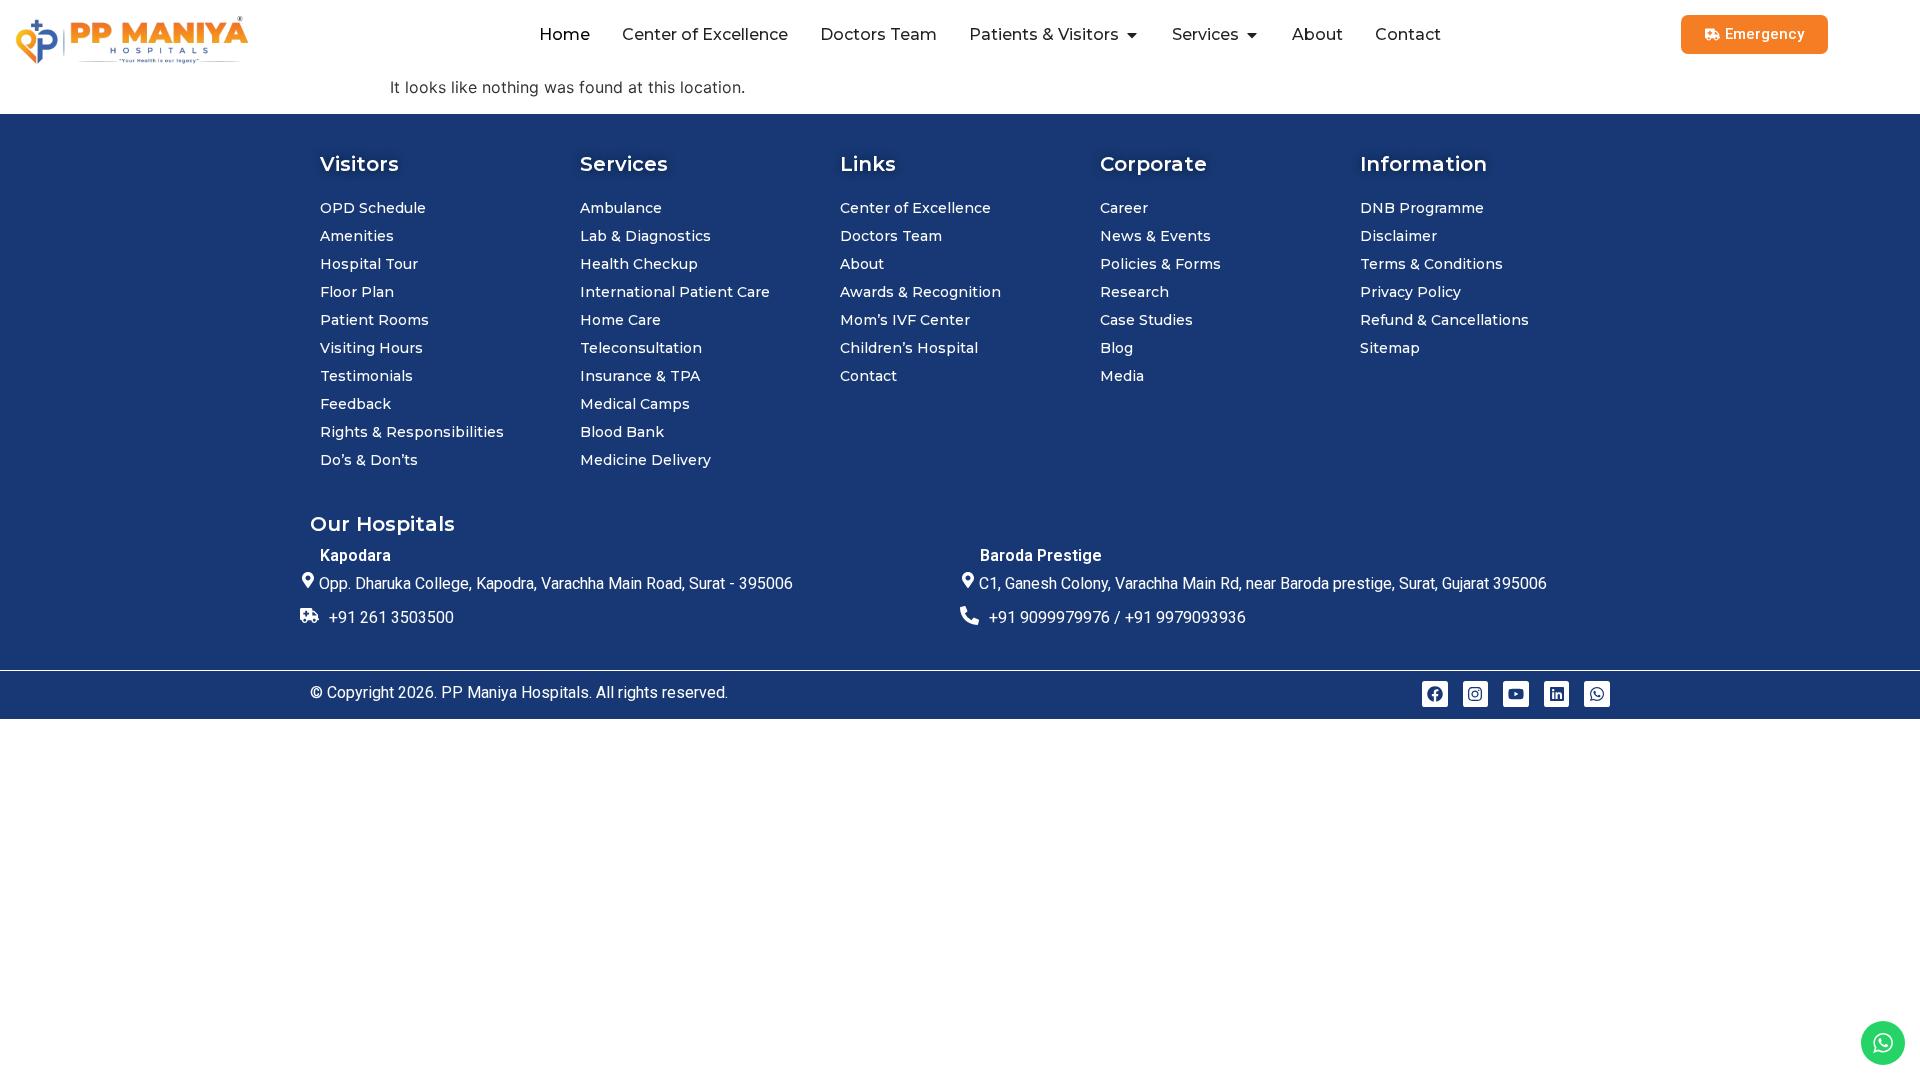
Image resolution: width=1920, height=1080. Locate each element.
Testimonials (366, 376)
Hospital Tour (369, 264)
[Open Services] (1252, 35)
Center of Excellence (915, 208)
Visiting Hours (371, 348)
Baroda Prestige (1041, 555)
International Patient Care (675, 292)
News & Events (1155, 236)
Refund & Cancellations (1444, 320)
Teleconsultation (641, 348)
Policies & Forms (1160, 264)
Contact (868, 376)
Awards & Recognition (920, 292)
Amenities (357, 236)
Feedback (355, 404)
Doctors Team (891, 236)
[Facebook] (1435, 694)
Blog (1116, 348)
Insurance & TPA (640, 376)
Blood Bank (622, 432)
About (862, 264)
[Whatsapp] (1597, 694)
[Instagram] (1476, 694)
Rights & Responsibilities (412, 432)
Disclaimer (1398, 236)
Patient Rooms (374, 320)
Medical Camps (635, 404)
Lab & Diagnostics (645, 236)
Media (1122, 376)
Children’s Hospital (909, 348)
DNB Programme (1422, 208)
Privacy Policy (1410, 292)
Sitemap (1390, 348)
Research (1134, 292)
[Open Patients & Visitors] (1132, 35)
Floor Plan (357, 292)
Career (1124, 208)
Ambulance (621, 208)
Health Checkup (639, 264)
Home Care (620, 320)
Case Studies (1146, 320)
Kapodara (355, 555)
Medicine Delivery (645, 460)
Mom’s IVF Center (905, 320)
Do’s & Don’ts (369, 460)
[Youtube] (1516, 694)
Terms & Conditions (1431, 264)
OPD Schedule (373, 208)
